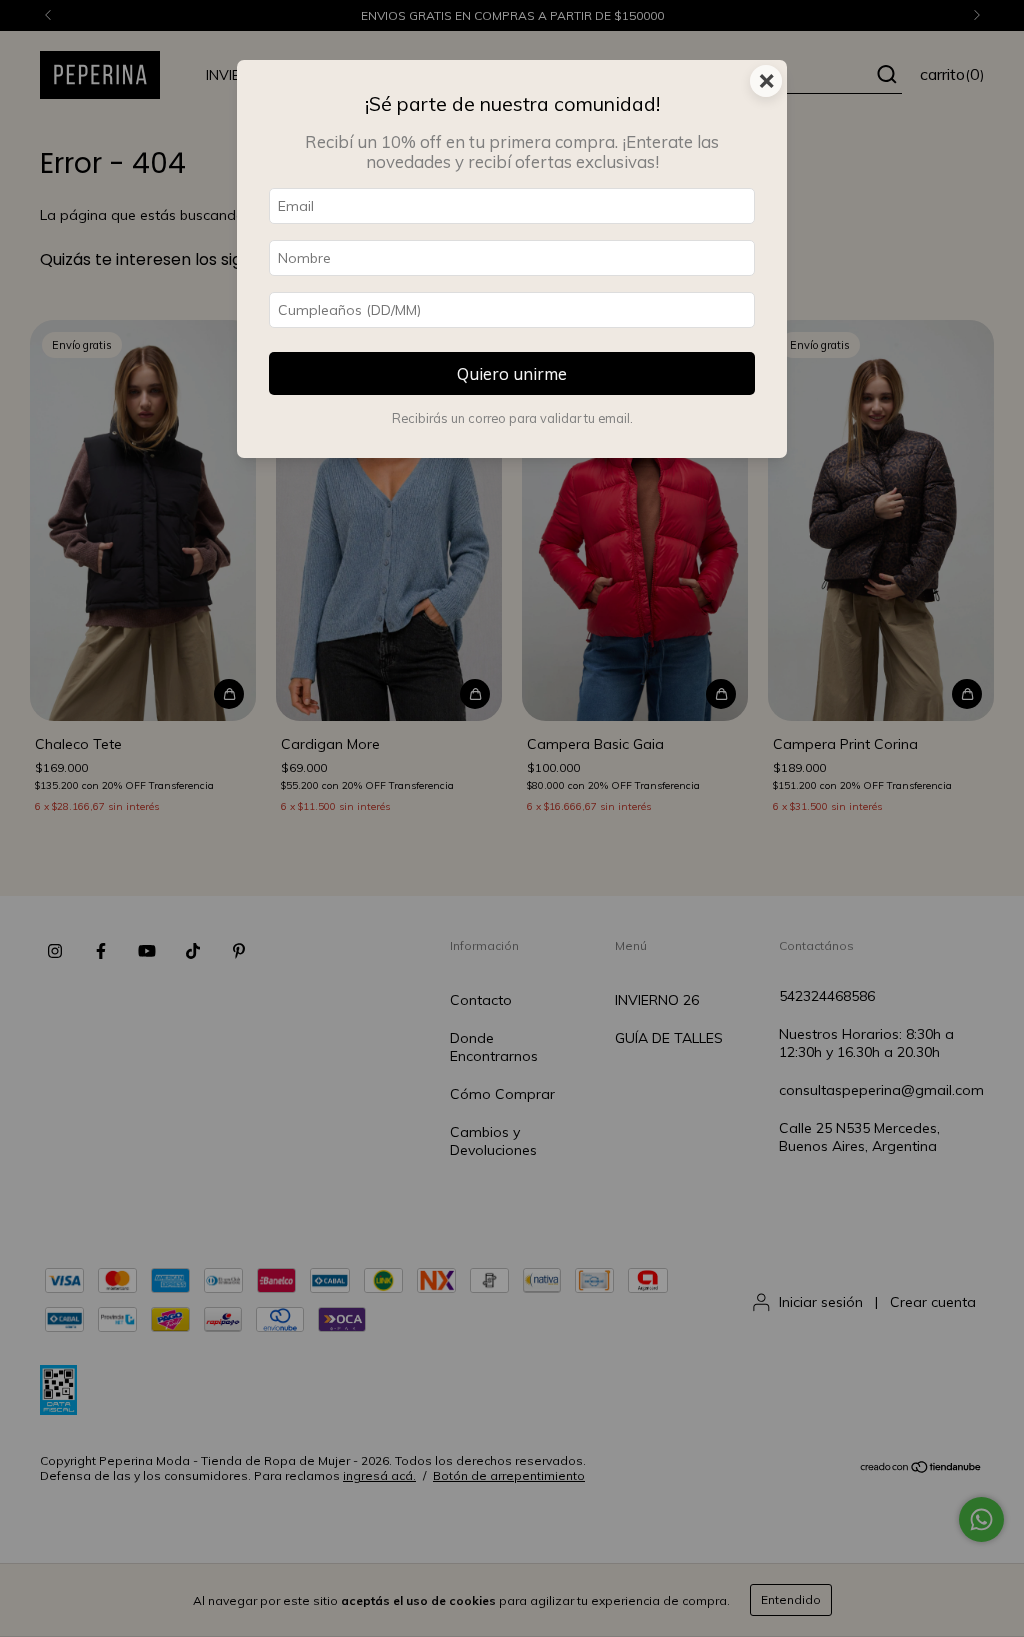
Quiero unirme (512, 373)
